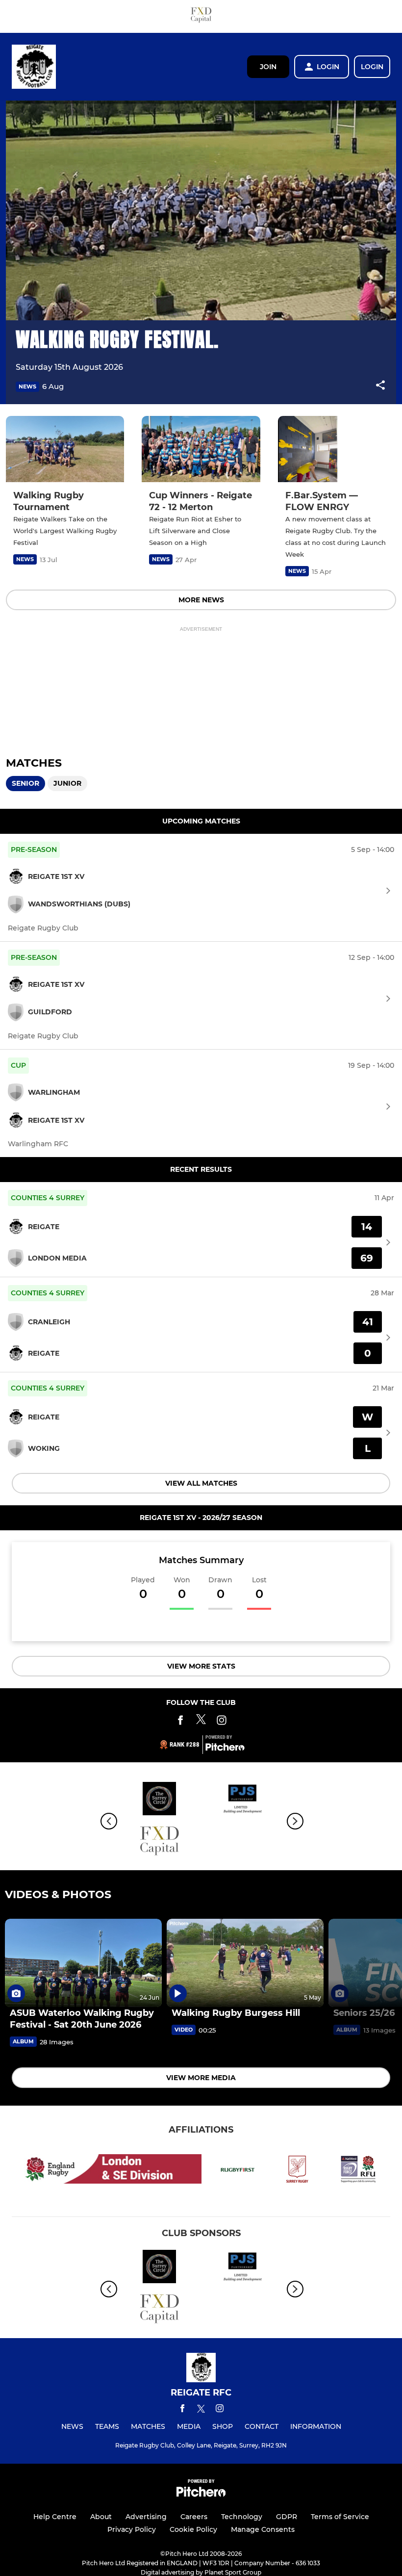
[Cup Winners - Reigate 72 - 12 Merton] (201, 449)
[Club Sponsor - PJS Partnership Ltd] (243, 1800)
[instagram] (220, 2410)
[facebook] (182, 2410)
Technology (242, 2517)
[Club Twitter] (201, 1722)
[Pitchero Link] (225, 1749)
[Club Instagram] (222, 1722)
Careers (194, 2517)
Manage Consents (263, 2529)
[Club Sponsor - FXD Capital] (201, 16)
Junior (67, 783)
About (101, 2517)
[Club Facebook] (180, 1722)
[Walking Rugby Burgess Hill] (245, 1963)
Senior (25, 783)
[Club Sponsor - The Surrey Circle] (159, 1800)
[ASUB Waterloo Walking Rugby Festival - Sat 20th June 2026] (83, 1963)
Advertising (146, 2517)
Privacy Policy (132, 2529)
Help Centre (55, 2517)
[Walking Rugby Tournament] (65, 449)
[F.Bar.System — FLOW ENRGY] (337, 449)
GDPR (287, 2517)
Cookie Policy (193, 2529)
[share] (380, 386)
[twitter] (201, 2410)
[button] (380, 387)
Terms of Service (340, 2517)
